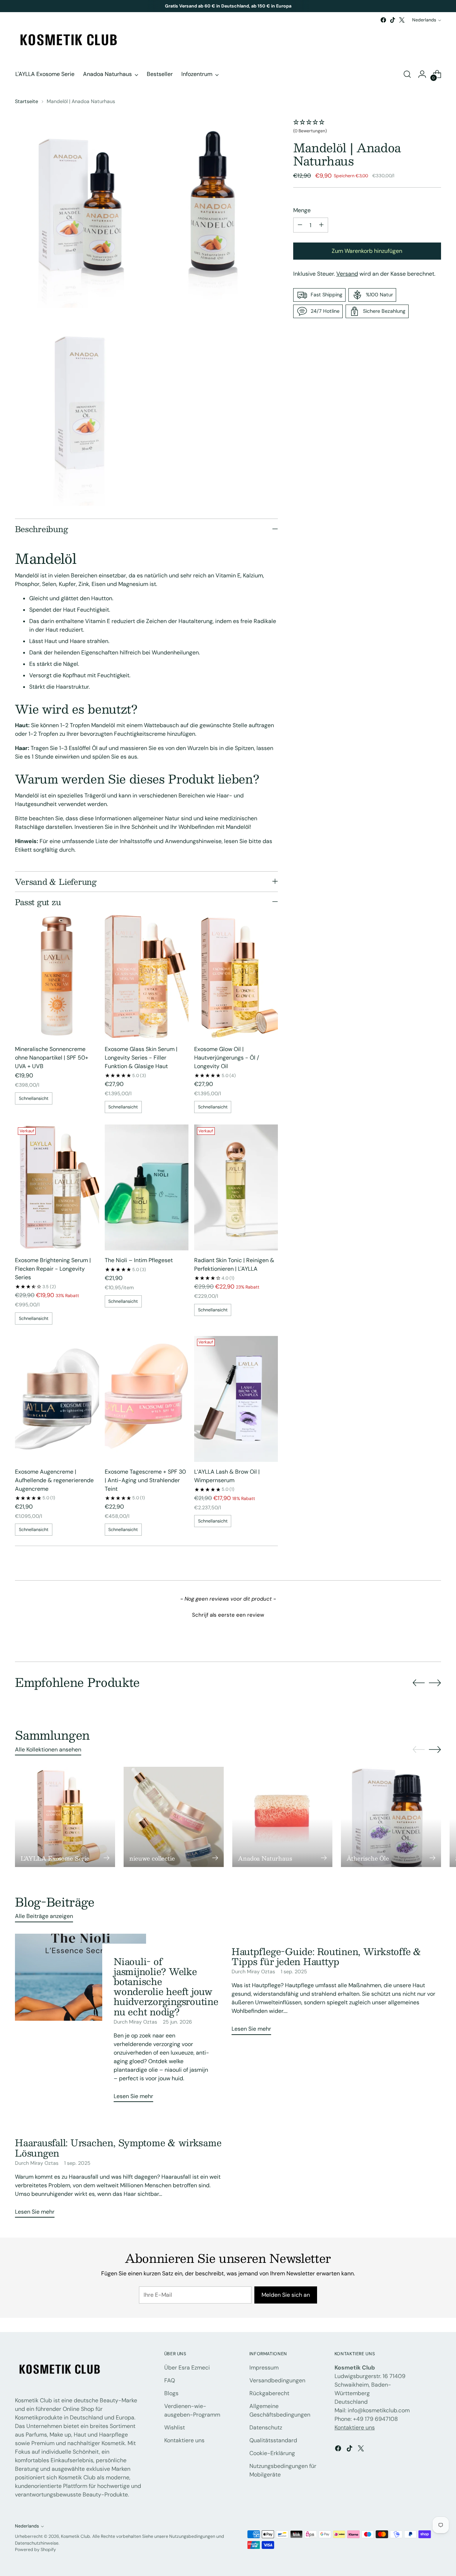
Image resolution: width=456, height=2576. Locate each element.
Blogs (171, 2393)
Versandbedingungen (277, 2380)
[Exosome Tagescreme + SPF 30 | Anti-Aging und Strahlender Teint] (147, 1399)
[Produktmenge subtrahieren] (300, 225)
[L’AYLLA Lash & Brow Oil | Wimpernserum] (236, 1399)
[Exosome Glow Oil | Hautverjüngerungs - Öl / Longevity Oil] (236, 976)
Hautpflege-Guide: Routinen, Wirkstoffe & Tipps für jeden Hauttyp (326, 1956)
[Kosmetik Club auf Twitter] (402, 20)
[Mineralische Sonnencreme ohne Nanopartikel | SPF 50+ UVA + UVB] (57, 976)
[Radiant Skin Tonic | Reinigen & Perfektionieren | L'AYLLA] (236, 1187)
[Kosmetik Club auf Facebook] (383, 20)
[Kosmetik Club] (68, 41)
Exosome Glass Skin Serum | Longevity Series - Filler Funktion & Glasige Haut (141, 1058)
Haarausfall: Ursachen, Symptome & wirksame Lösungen (118, 2147)
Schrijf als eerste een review (228, 1615)
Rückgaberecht (269, 2393)
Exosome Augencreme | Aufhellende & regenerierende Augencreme (54, 1480)
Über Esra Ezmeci (187, 2368)
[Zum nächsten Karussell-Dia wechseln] (435, 1683)
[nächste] (309, 6)
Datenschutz (266, 2427)
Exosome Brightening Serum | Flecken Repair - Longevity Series (53, 1269)
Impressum (264, 2368)
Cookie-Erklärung (272, 2453)
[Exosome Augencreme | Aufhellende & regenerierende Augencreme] (57, 1399)
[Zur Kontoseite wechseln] (422, 74)
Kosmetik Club (76, 2536)
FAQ (170, 2380)
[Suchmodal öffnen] (407, 74)
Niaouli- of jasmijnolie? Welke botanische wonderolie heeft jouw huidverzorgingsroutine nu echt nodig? (166, 1986)
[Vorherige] (148, 6)
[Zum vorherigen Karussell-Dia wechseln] (419, 1683)
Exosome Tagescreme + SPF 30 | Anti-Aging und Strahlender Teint (145, 1480)
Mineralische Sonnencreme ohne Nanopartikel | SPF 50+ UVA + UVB (52, 1058)
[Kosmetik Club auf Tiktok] (393, 20)
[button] (367, 127)
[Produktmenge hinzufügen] (321, 225)
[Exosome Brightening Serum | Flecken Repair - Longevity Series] (57, 1187)
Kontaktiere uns (184, 2440)
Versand (347, 274)
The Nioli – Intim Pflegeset (139, 1260)
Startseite (27, 101)
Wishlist (175, 2427)
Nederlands (424, 20)
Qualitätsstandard (273, 2440)
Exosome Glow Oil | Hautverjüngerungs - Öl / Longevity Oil (227, 1058)
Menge (302, 210)
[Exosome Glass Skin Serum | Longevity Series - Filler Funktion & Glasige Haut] (147, 976)
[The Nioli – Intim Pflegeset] (147, 1187)
